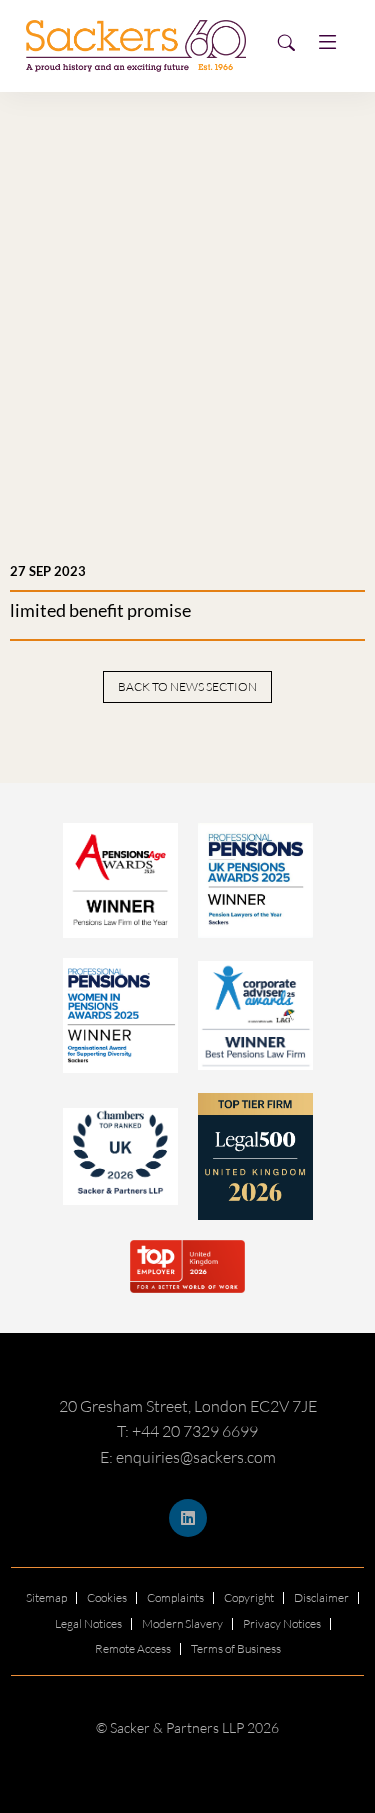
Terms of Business (236, 1648)
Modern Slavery (182, 1623)
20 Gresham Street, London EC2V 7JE (188, 1406)
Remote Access (133, 1648)
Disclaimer (321, 1597)
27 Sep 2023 (48, 571)
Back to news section (187, 686)
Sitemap (46, 1597)
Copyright (249, 1597)
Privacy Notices (282, 1623)
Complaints (175, 1597)
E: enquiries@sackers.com (188, 1457)
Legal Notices (88, 1623)
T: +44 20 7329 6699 (187, 1431)
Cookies (107, 1597)
